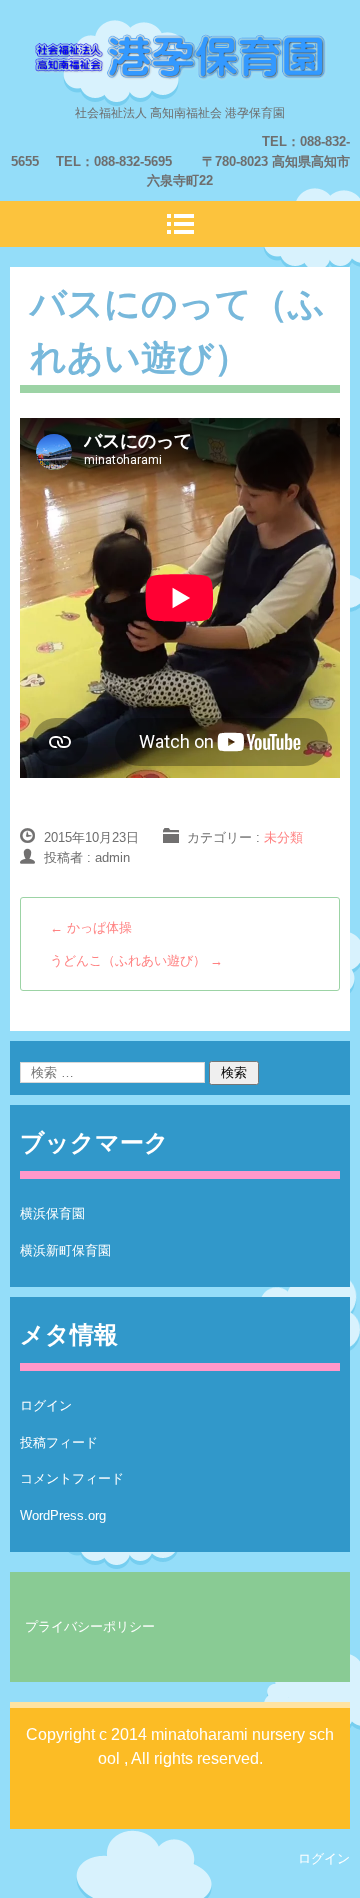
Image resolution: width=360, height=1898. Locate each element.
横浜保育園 (52, 1213)
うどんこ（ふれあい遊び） (136, 960)
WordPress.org (63, 1515)
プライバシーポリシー (90, 1626)
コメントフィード (72, 1478)
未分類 (283, 837)
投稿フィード (59, 1442)
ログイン (46, 1405)
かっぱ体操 (91, 927)
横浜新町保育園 (65, 1250)
